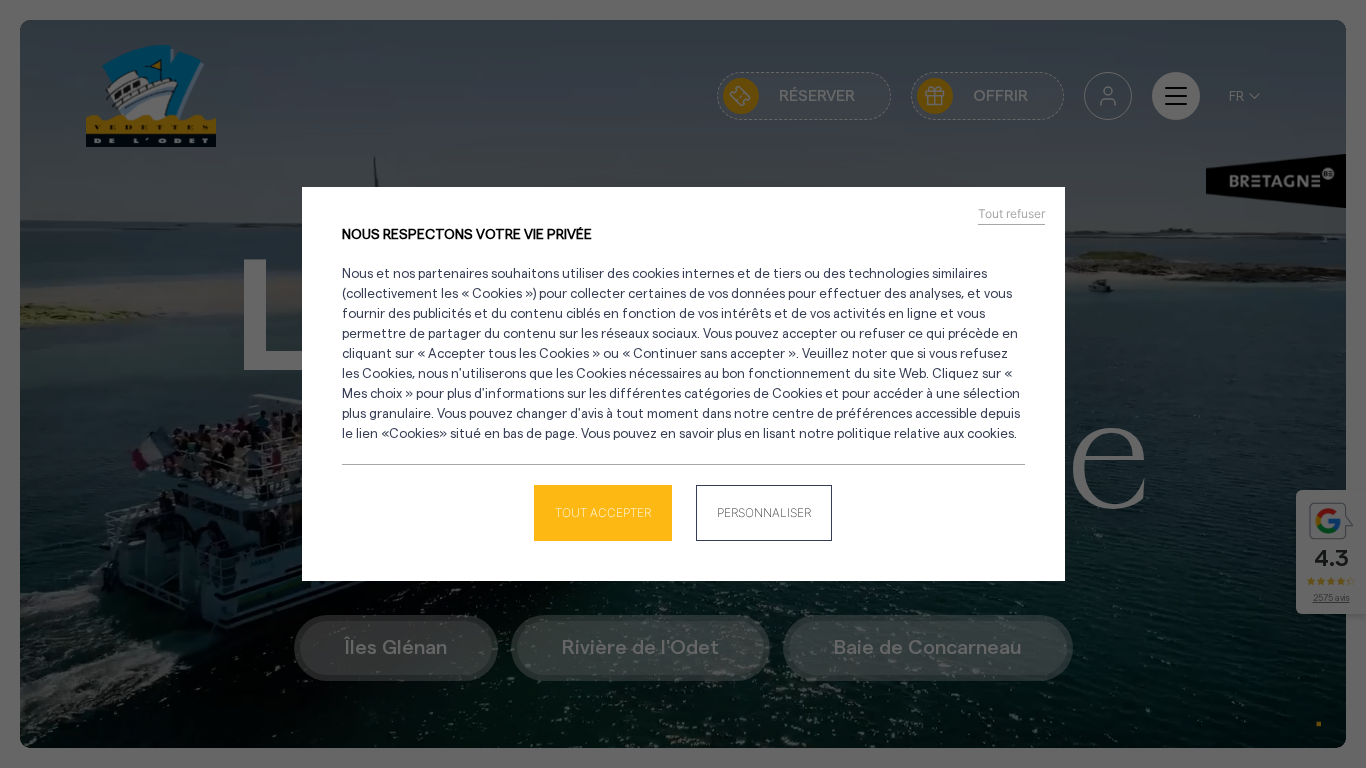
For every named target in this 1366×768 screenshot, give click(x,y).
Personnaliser (764, 512)
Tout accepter (603, 512)
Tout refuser (1011, 214)
